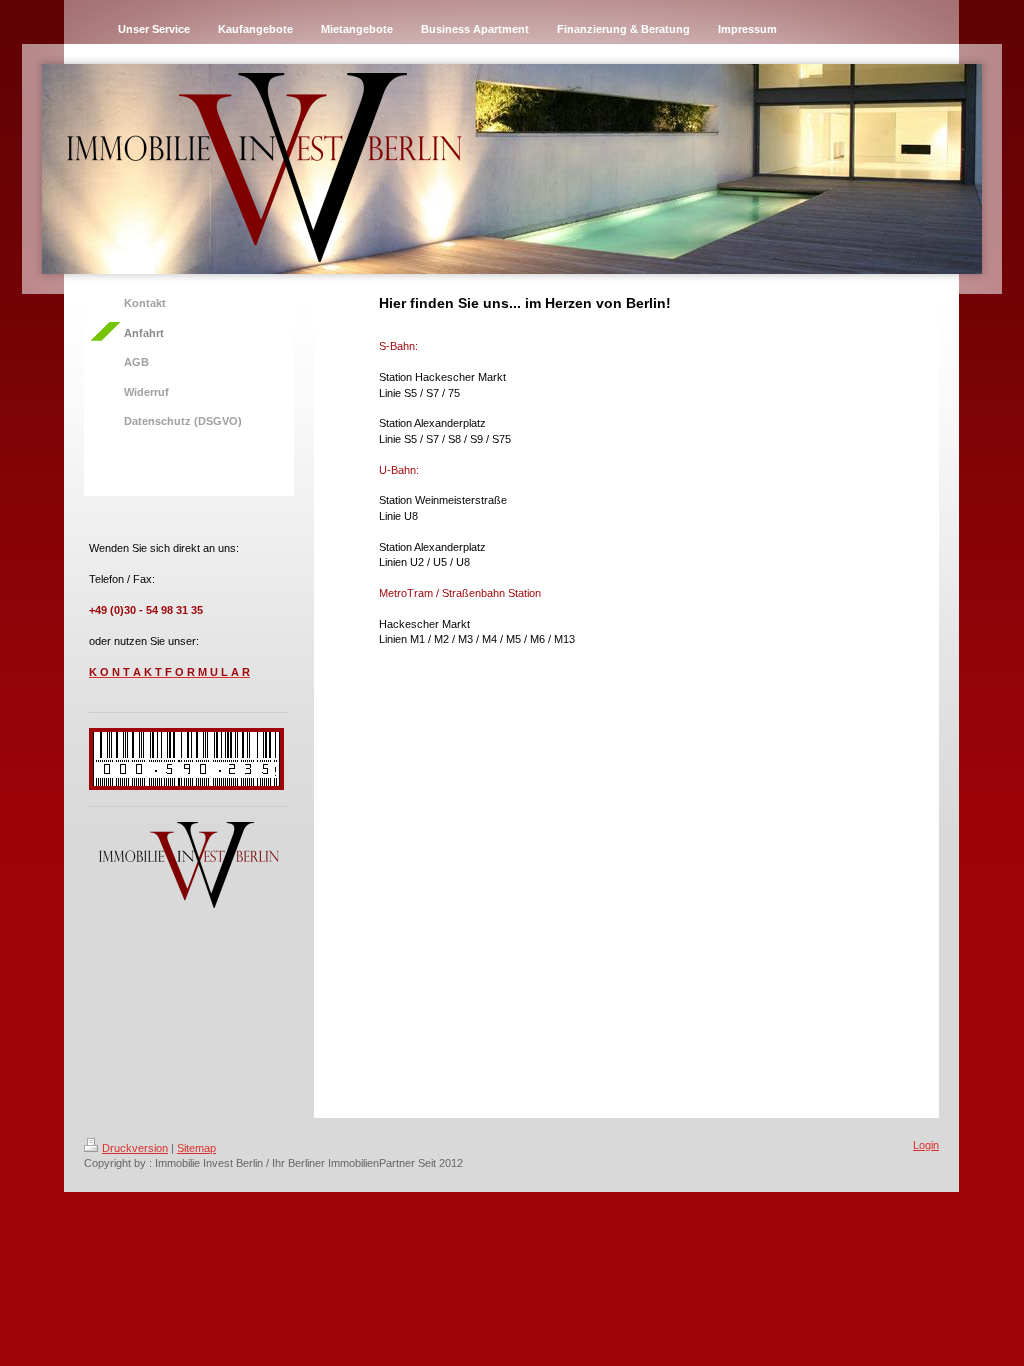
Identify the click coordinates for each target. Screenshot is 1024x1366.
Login (926, 1145)
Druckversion (135, 1148)
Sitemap (196, 1148)
